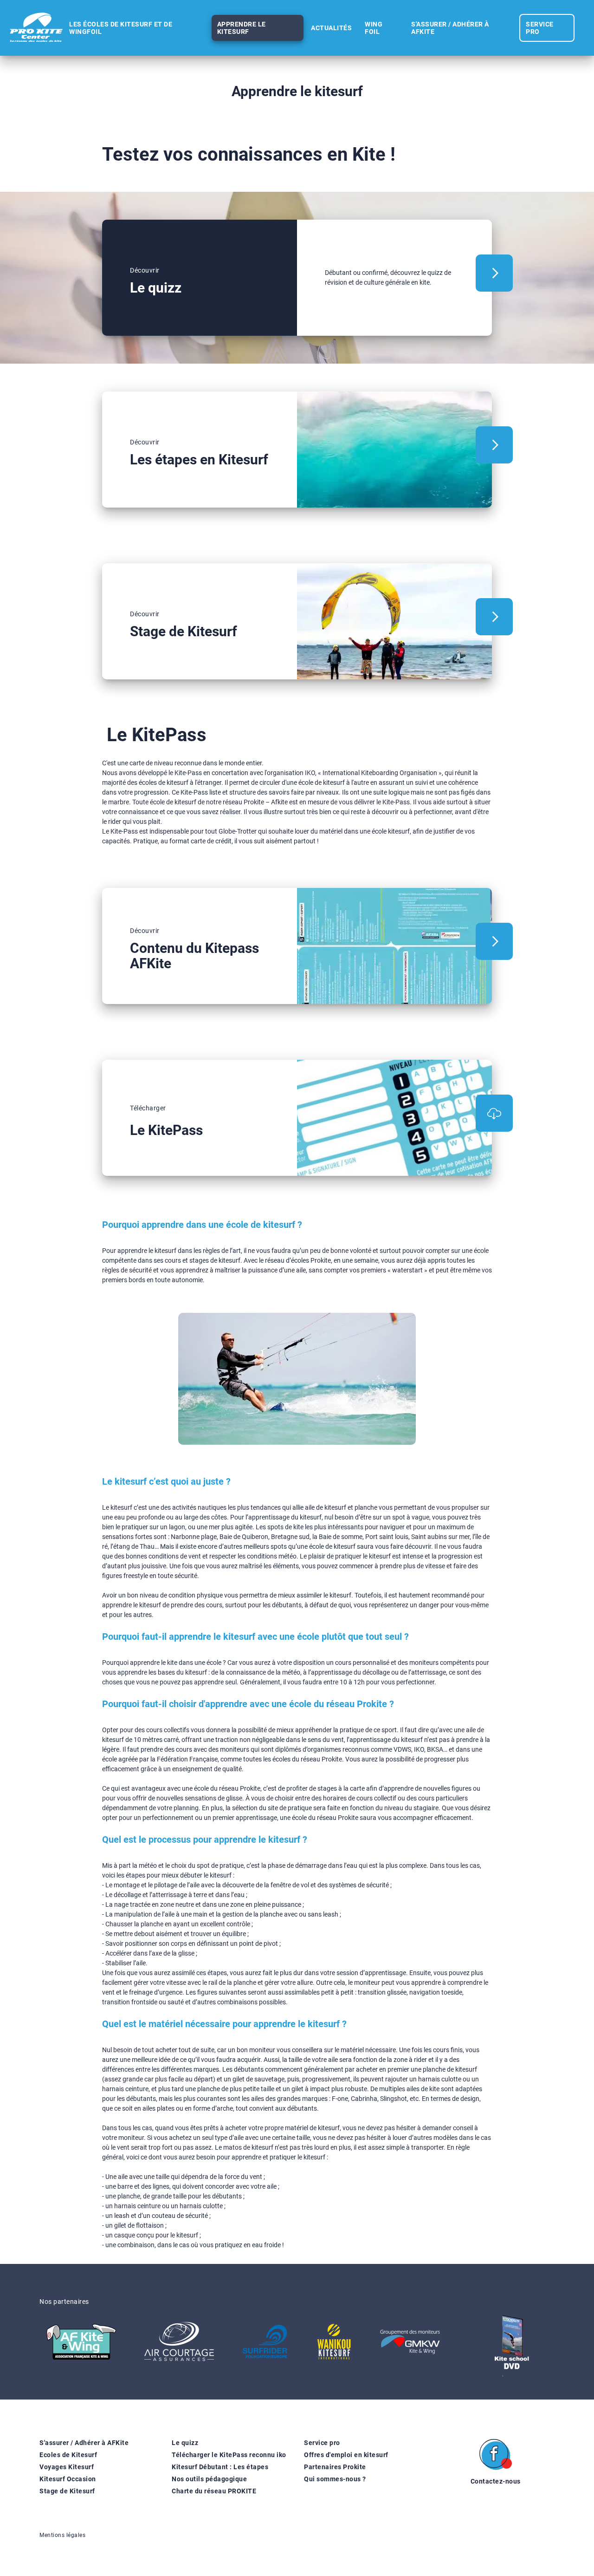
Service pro (322, 2443)
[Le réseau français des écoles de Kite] (36, 28)
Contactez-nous (496, 2481)
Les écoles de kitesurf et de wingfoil (121, 28)
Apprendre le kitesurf (242, 28)
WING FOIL (374, 28)
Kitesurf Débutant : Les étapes (220, 2467)
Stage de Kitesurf (67, 2491)
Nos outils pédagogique (209, 2479)
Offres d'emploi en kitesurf (346, 2455)
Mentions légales (62, 2535)
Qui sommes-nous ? (335, 2479)
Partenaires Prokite (335, 2467)
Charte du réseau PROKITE (214, 2491)
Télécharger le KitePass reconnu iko (229, 2455)
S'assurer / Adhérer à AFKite (84, 2443)
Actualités (331, 28)
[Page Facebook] (496, 2456)
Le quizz (185, 2443)
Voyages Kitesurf (67, 2467)
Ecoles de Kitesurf (68, 2455)
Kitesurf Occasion (68, 2479)
